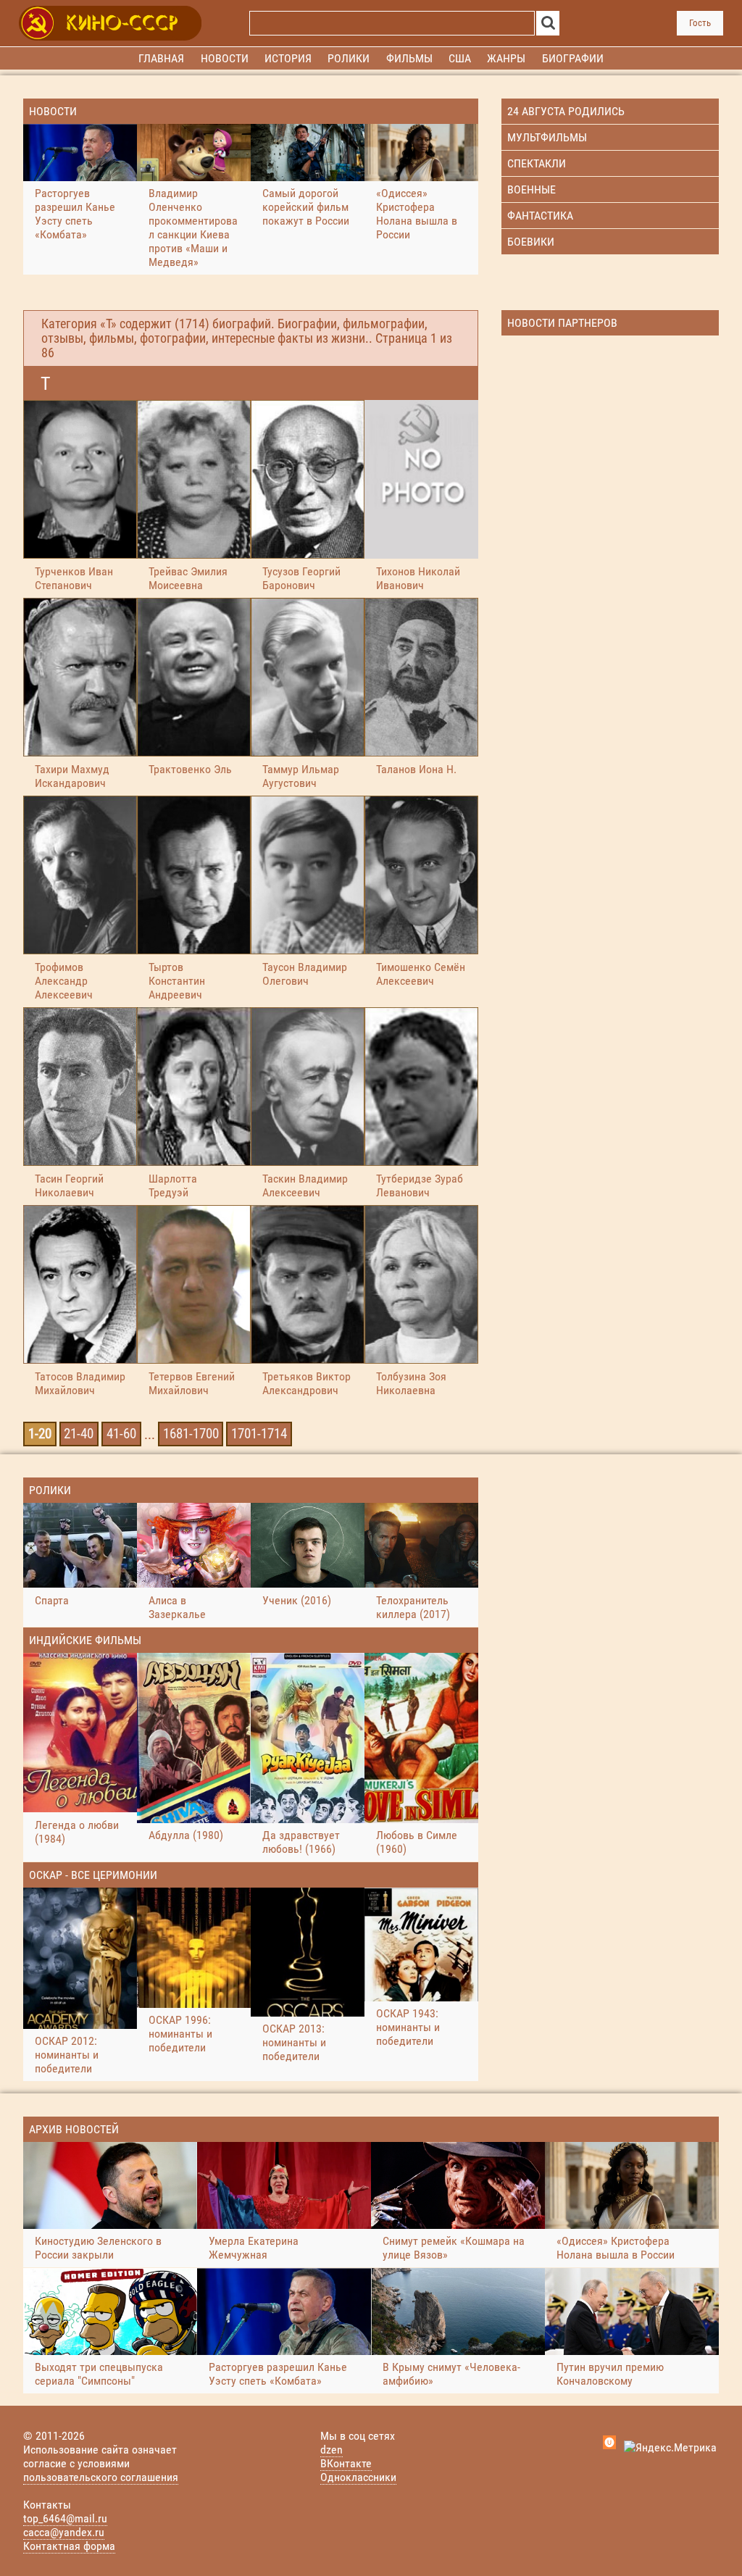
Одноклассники (358, 2477)
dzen (332, 2450)
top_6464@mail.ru (65, 2518)
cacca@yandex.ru (64, 2532)
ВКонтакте (346, 2463)
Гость (700, 23)
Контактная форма (69, 2546)
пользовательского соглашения (101, 2477)
